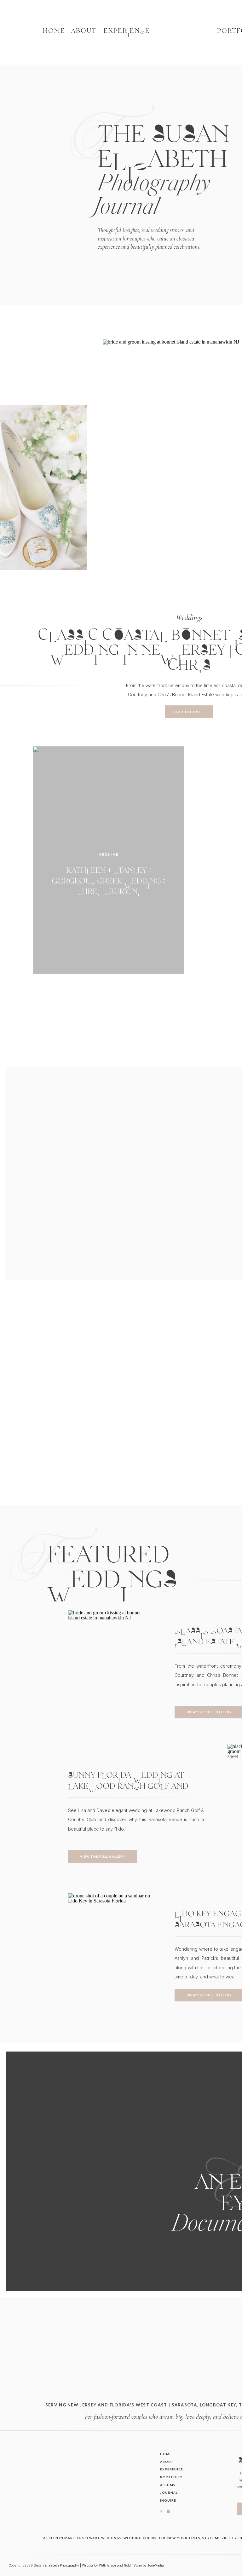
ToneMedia (156, 2565)
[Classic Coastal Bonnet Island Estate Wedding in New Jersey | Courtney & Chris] (109, 1672)
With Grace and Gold (115, 2565)
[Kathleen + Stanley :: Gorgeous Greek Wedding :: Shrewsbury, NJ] (108, 860)
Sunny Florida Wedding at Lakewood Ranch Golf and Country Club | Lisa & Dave (128, 1786)
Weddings (189, 617)
